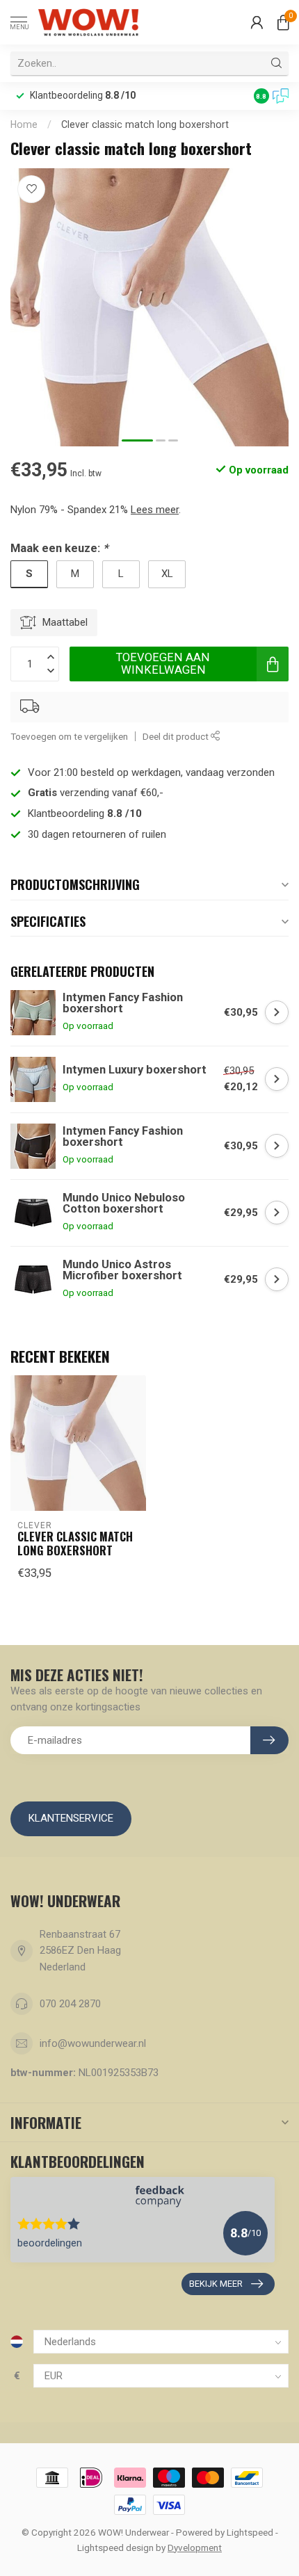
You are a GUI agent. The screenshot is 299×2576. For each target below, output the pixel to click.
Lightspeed (250, 2532)
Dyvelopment (195, 2547)
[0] (283, 22)
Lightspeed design (115, 2547)
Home (24, 124)
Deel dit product (177, 736)
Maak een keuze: (59, 548)
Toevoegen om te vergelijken (69, 736)
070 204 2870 (70, 2004)
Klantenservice (71, 1818)
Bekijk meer (216, 2284)
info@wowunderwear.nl (93, 2043)
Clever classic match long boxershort (145, 124)
